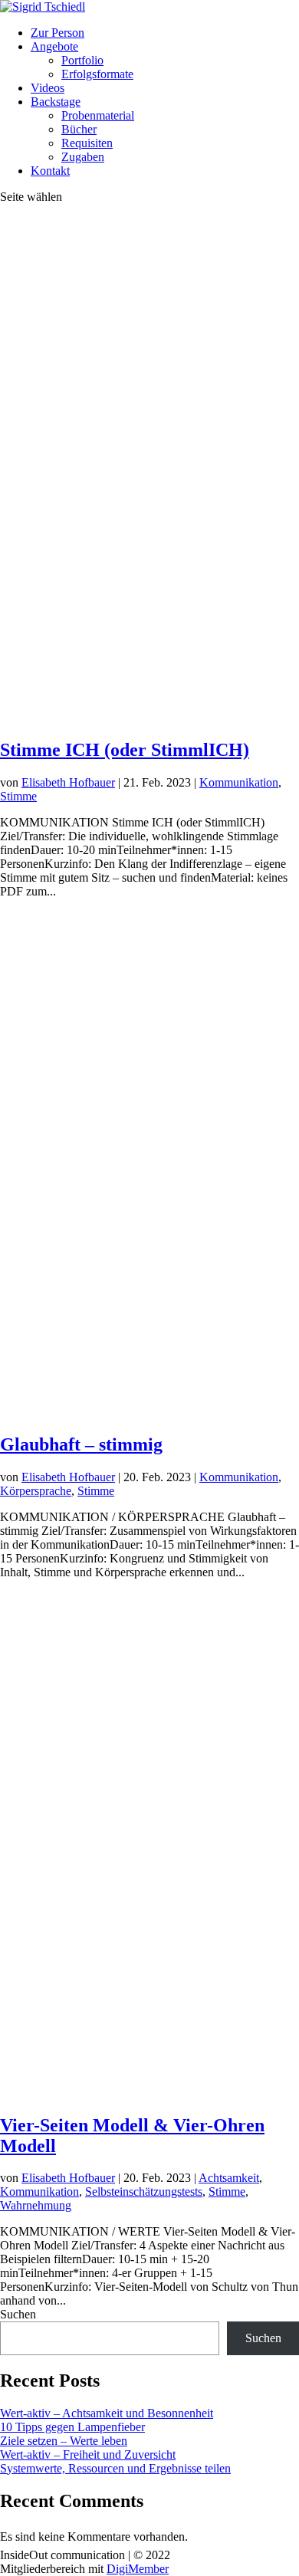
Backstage (56, 102)
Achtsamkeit (229, 2178)
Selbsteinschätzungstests (144, 2192)
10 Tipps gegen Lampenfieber (72, 2427)
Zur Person (58, 33)
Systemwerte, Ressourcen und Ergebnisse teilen (115, 2468)
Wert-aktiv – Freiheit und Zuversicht (88, 2454)
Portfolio (82, 60)
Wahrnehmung (36, 2205)
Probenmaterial (98, 115)
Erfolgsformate (97, 74)
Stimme (18, 796)
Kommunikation (239, 782)
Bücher (79, 129)
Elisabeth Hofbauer (68, 782)
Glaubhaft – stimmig (81, 1444)
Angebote (54, 46)
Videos (48, 88)
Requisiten (87, 143)
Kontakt (50, 171)
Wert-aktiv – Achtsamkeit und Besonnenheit (107, 2413)
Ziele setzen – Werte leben (64, 2441)
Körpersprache (36, 1491)
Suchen (18, 2314)
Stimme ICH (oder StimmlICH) (125, 750)
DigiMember (138, 2569)
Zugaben (83, 157)
